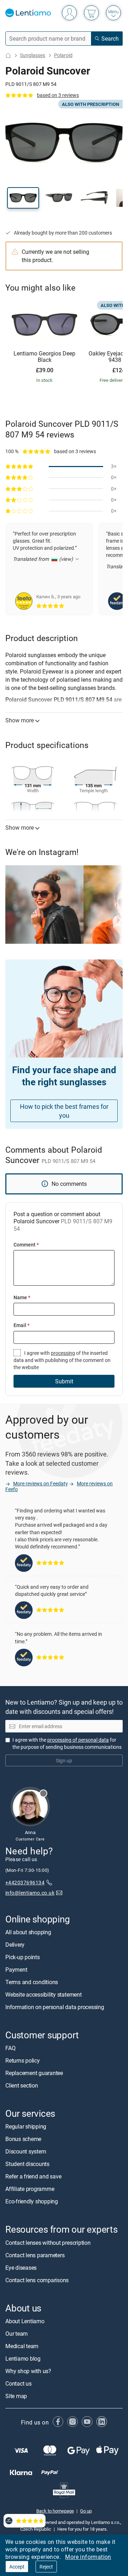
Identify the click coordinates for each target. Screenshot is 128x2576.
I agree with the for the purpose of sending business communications (67, 1743)
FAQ (10, 2048)
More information (88, 2557)
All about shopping (28, 1932)
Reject (46, 2567)
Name (22, 1297)
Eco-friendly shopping (32, 2201)
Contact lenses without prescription (48, 2242)
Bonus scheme (23, 2139)
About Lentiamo (25, 2321)
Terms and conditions (32, 1982)
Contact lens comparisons (37, 2280)
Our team (17, 2334)
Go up (86, 2511)
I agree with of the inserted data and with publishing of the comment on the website (62, 1360)
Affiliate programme (30, 2189)
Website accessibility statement (44, 1994)
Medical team (22, 2346)
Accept (17, 2567)
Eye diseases (21, 2267)
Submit (64, 1381)
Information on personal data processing (55, 2007)
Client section (22, 2085)
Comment (26, 1245)
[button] (23, 198)
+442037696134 (25, 1882)
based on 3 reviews (58, 95)
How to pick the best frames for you (64, 1111)
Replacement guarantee (34, 2073)
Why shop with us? (28, 2371)
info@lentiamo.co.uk (30, 1893)
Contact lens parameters (35, 2255)
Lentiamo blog (23, 2359)
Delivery (15, 1945)
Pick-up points (23, 1957)
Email (22, 1325)
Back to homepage (55, 2511)
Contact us (18, 2383)
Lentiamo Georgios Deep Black (44, 357)
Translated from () (44, 559)
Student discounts (27, 2164)
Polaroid (63, 55)
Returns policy (23, 2060)
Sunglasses (33, 55)
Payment (16, 1970)
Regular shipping (26, 2126)
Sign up (64, 1760)
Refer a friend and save (33, 2176)
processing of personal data (78, 1740)
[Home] (8, 55)
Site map (16, 2396)
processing (63, 1353)
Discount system (26, 2151)
